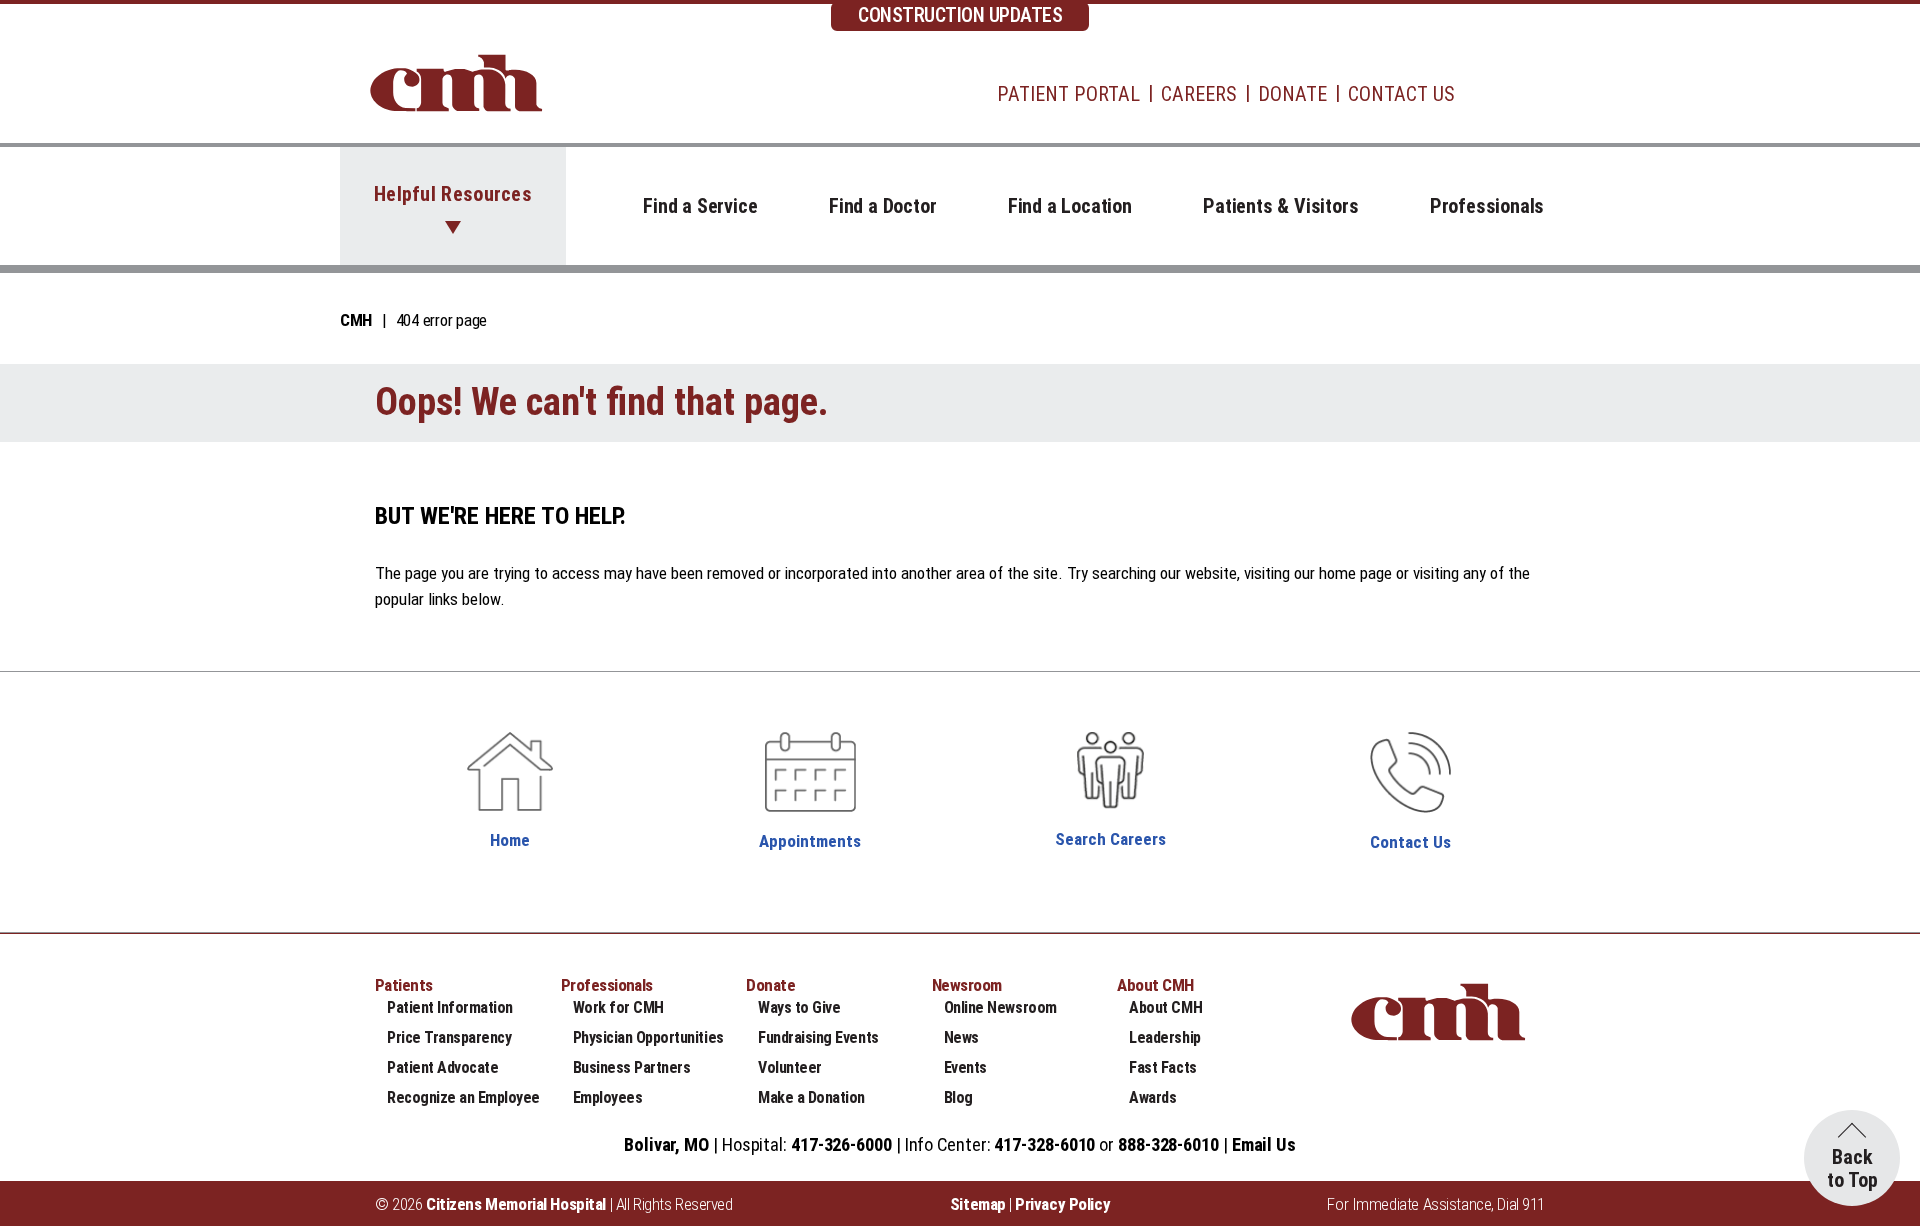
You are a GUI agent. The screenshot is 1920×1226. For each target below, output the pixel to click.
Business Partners (632, 1067)
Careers (1199, 94)
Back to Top (1852, 1168)
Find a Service (700, 206)
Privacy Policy (1062, 1204)
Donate (1292, 94)
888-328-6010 (1168, 1144)
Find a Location (1070, 206)
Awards (1152, 1097)
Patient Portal (1068, 94)
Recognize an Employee (463, 1097)
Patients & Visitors (1280, 206)
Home (510, 840)
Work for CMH (618, 1007)
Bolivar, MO (666, 1144)
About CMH (1165, 1007)
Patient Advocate (442, 1067)
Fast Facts (1162, 1067)
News (961, 1037)
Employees (608, 1097)
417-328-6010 (1044, 1144)
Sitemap (978, 1204)
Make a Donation (811, 1097)
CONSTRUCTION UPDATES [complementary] (960, 15)
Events (965, 1067)
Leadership (1164, 1037)
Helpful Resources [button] (453, 194)
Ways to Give (799, 1007)
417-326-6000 (841, 1144)
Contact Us (1401, 94)
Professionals (1487, 206)
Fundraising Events (818, 1037)
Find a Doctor (882, 206)
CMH (356, 320)
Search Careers (1110, 839)
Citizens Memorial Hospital (516, 1204)
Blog (958, 1097)
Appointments (810, 841)
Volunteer (790, 1067)
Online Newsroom (1000, 1007)
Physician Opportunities (648, 1037)
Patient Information (450, 1007)
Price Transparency (449, 1037)
